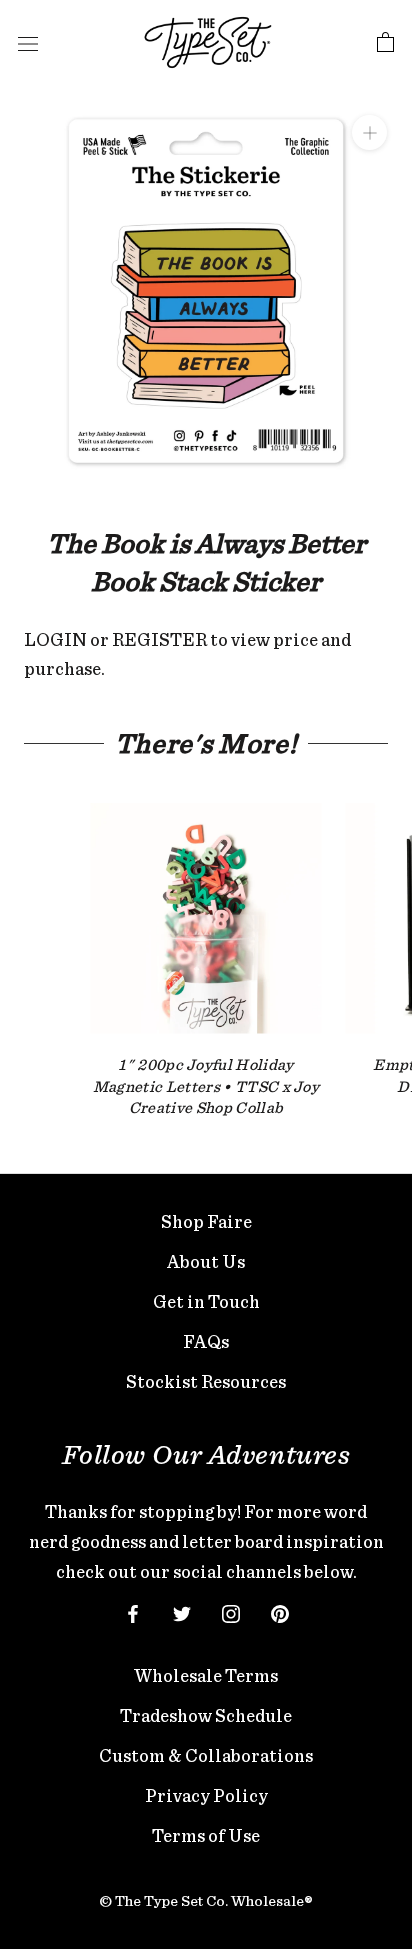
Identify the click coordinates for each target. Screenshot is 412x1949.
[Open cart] (385, 43)
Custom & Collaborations (206, 1755)
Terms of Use (206, 1835)
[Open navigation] (28, 43)
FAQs (206, 1341)
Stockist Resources (206, 1381)
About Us (206, 1261)
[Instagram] (231, 1612)
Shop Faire (206, 1221)
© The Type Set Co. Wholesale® (206, 1901)
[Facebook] (133, 1612)
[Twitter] (182, 1612)
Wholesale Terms (206, 1675)
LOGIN (55, 639)
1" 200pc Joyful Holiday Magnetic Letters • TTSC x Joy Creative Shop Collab (206, 1086)
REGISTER (159, 639)
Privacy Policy (206, 1795)
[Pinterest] (280, 1612)
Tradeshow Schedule (206, 1715)
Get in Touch (206, 1301)
